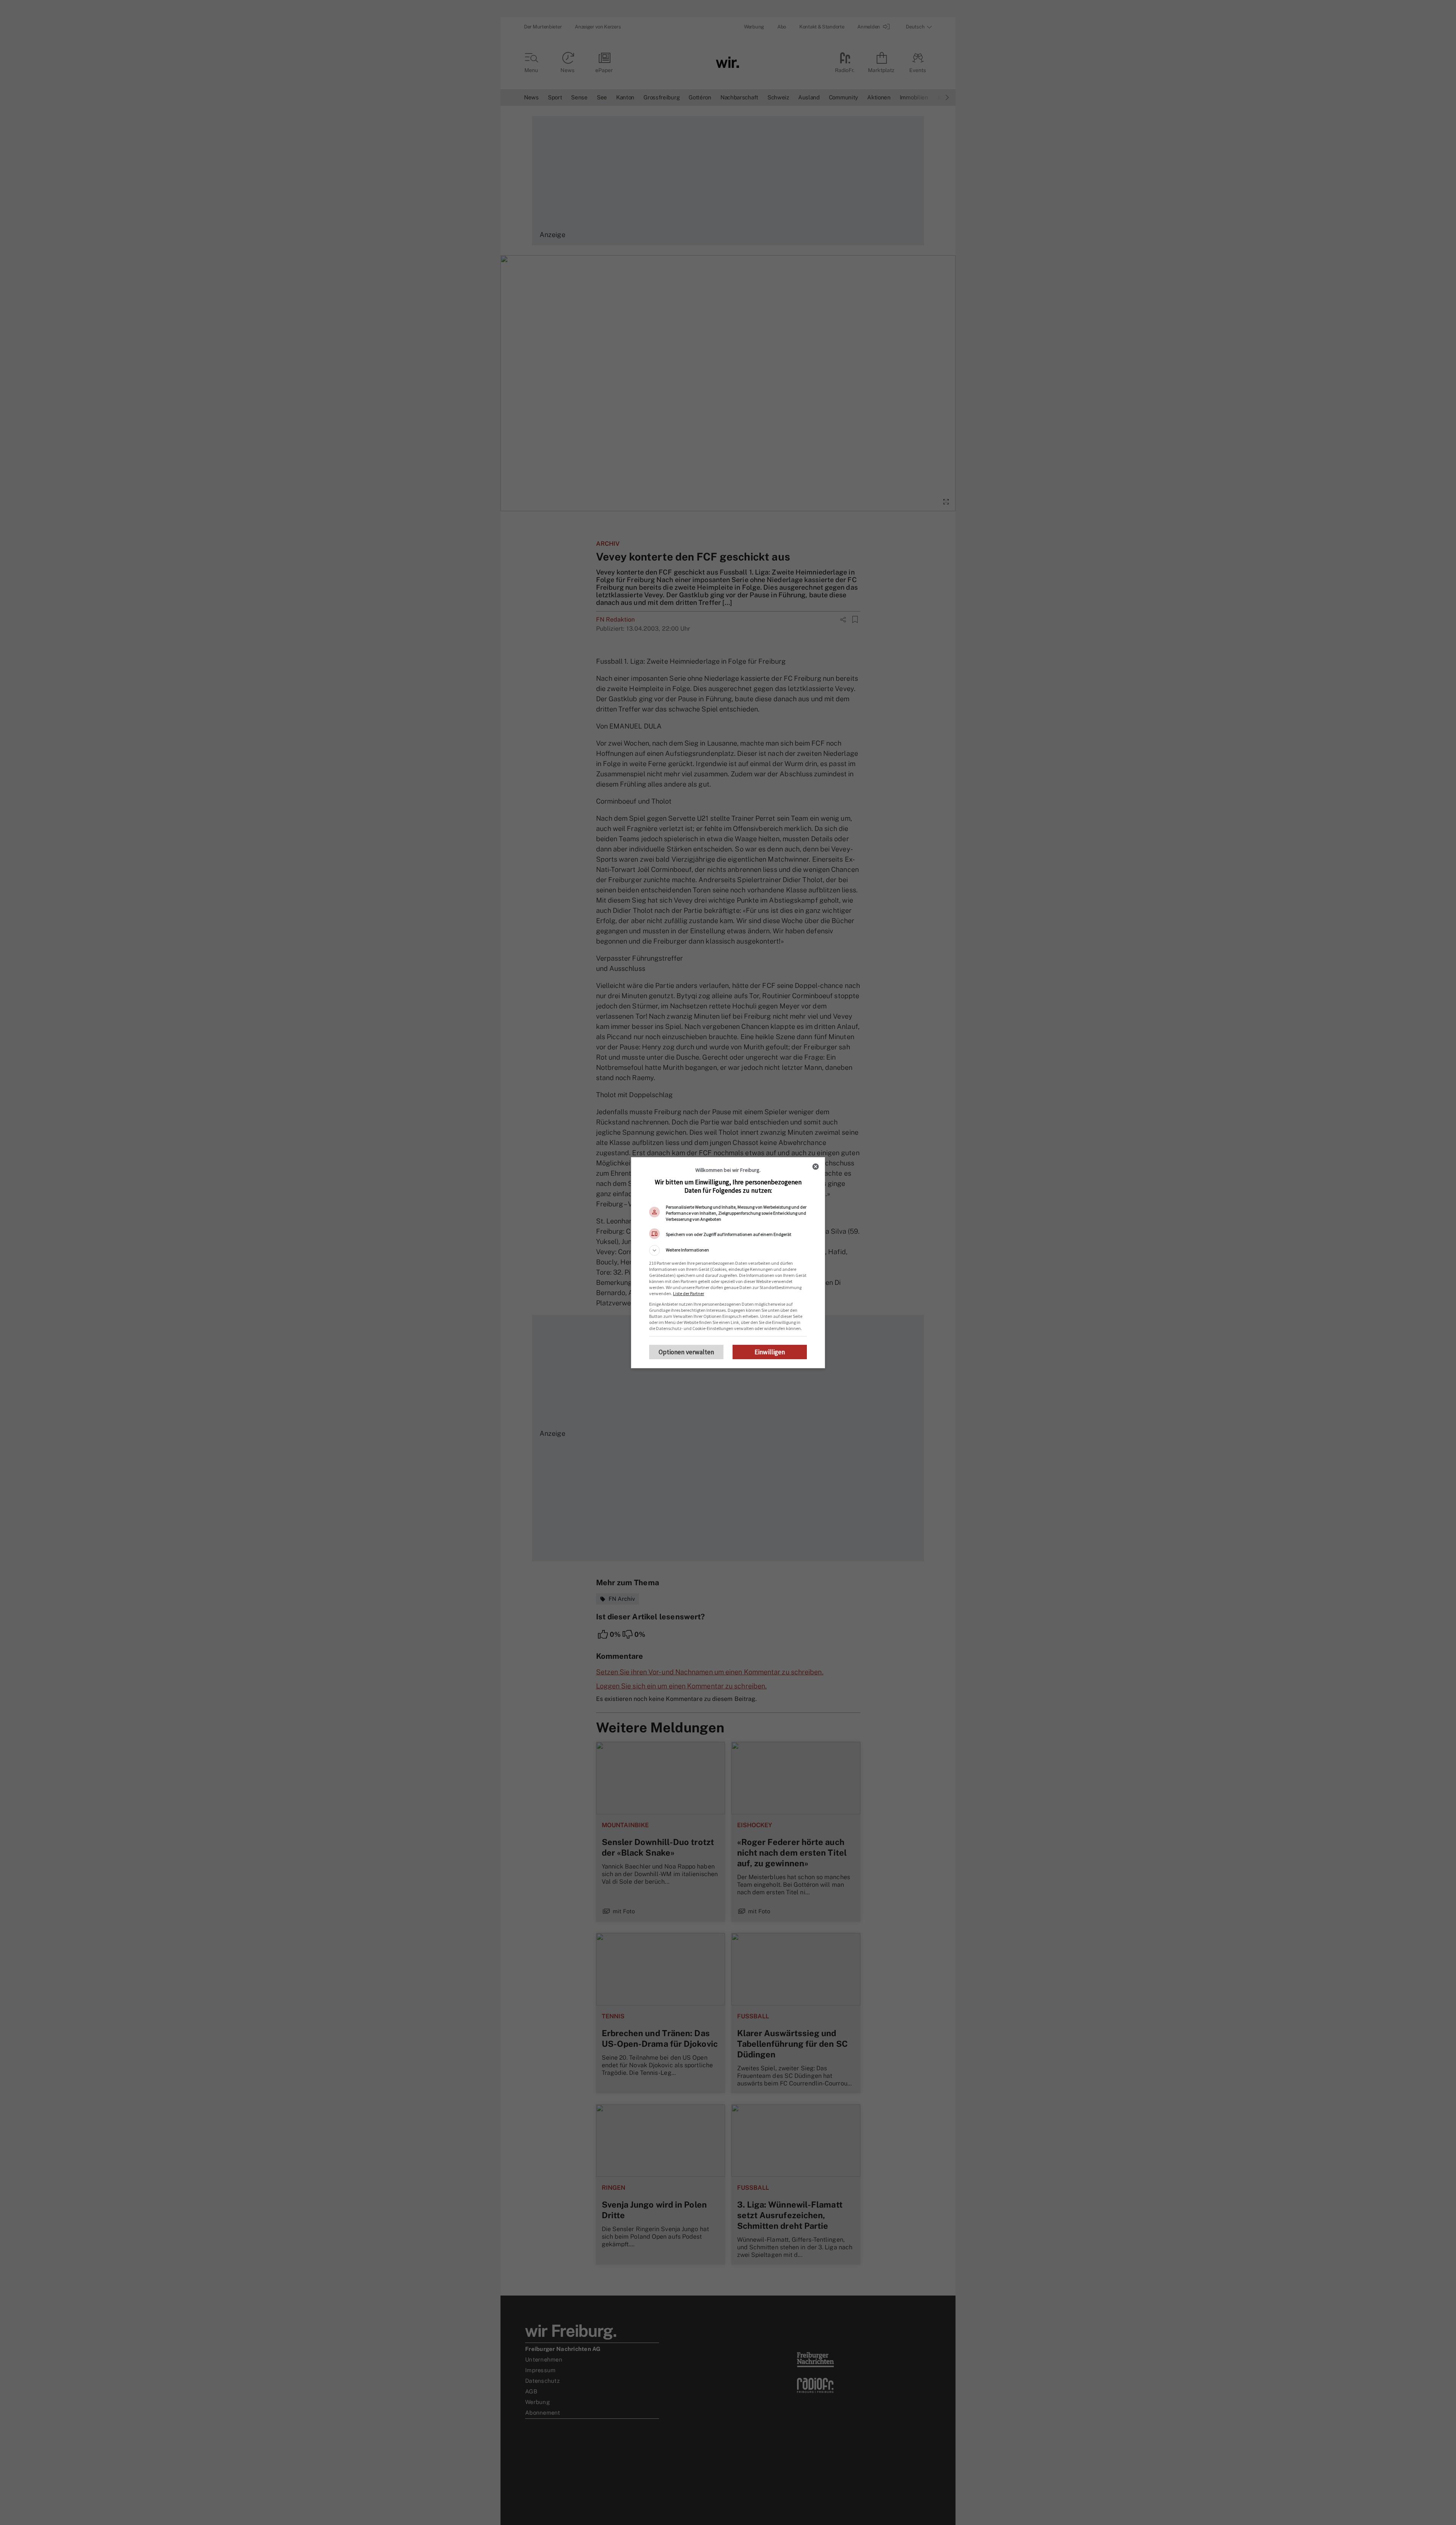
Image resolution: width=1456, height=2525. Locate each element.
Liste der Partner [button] (689, 1293)
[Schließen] (816, 1167)
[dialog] (728, 1263)
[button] (728, 1250)
